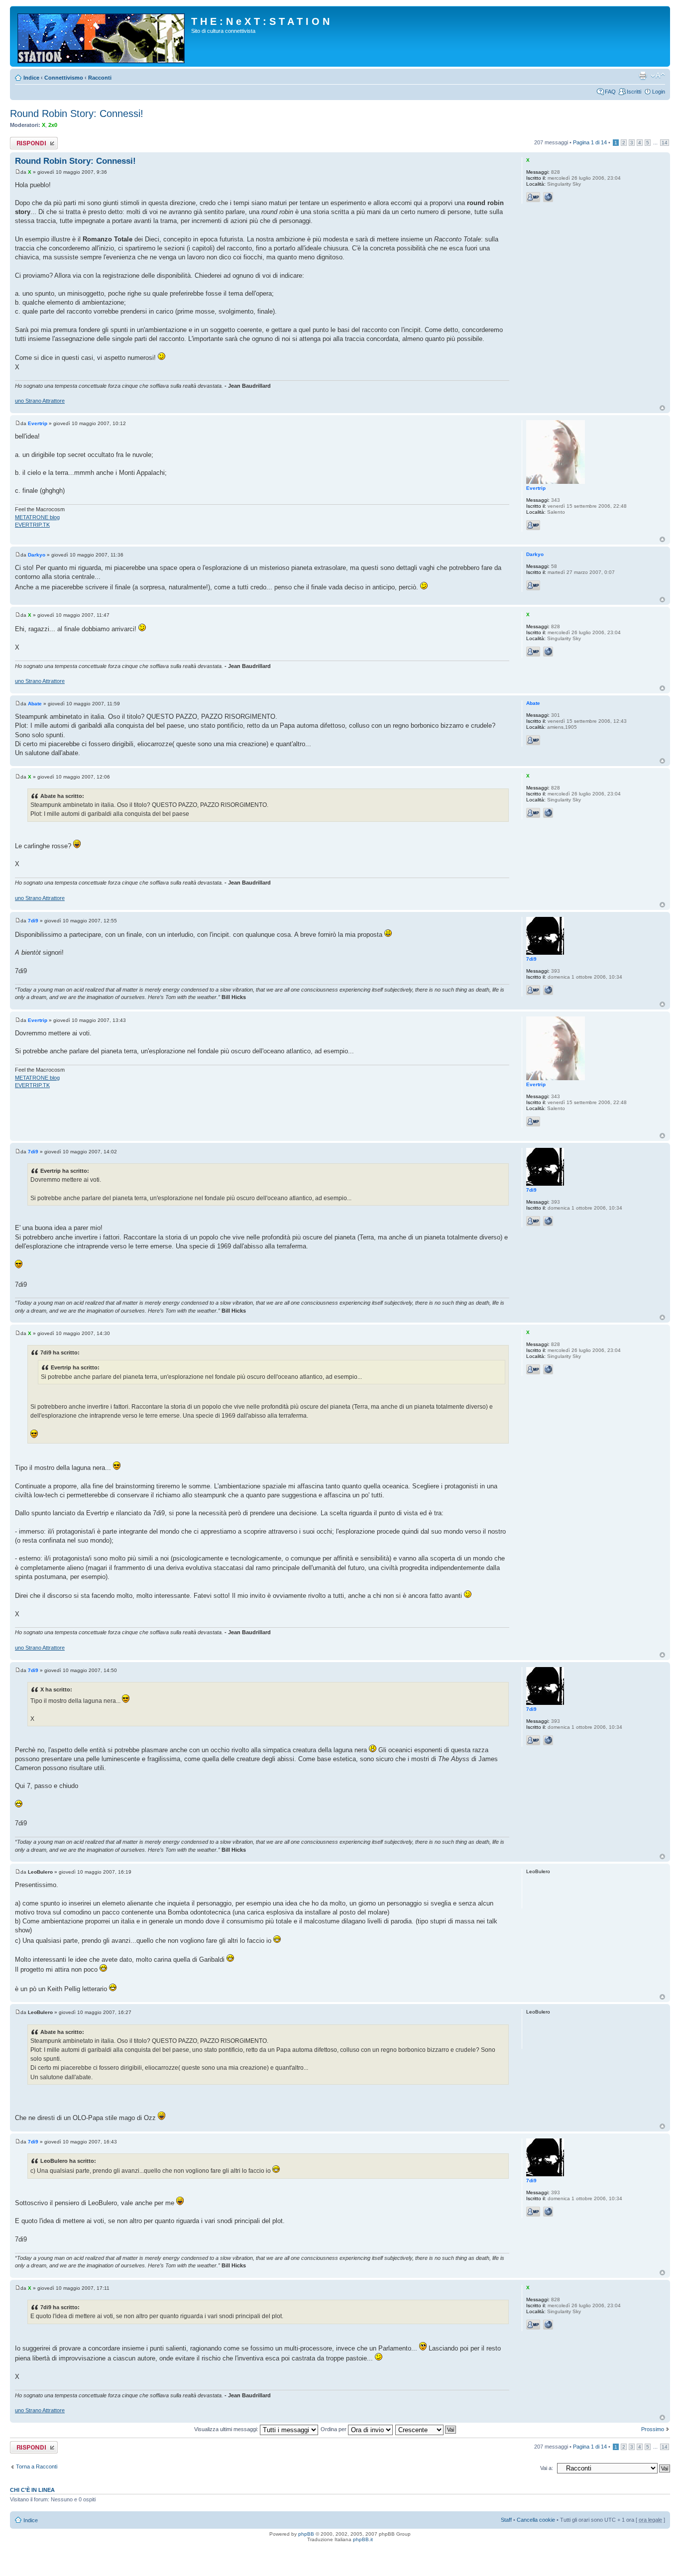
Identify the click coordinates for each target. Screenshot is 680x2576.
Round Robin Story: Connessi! (77, 113)
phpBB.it (363, 2539)
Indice (31, 78)
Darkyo (37, 555)
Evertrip (38, 423)
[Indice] (102, 36)
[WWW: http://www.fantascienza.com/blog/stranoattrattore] (548, 197)
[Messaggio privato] (533, 197)
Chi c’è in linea (32, 2490)
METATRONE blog (37, 517)
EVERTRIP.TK (32, 525)
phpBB (306, 2534)
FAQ (610, 92)
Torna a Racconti (37, 2466)
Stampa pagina (643, 76)
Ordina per (334, 2429)
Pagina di (590, 142)
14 (665, 143)
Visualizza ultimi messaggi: (227, 2429)
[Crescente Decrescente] (426, 2429)
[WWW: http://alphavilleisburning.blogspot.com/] (548, 990)
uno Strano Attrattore (40, 401)
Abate (35, 704)
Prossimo (653, 2429)
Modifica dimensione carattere (658, 76)
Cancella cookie (536, 2520)
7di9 (33, 921)
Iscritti (634, 92)
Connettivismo (64, 78)
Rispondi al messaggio (23, 143)
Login (659, 92)
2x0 (53, 125)
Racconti (100, 78)
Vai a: (547, 2468)
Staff (506, 2520)
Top (662, 408)
